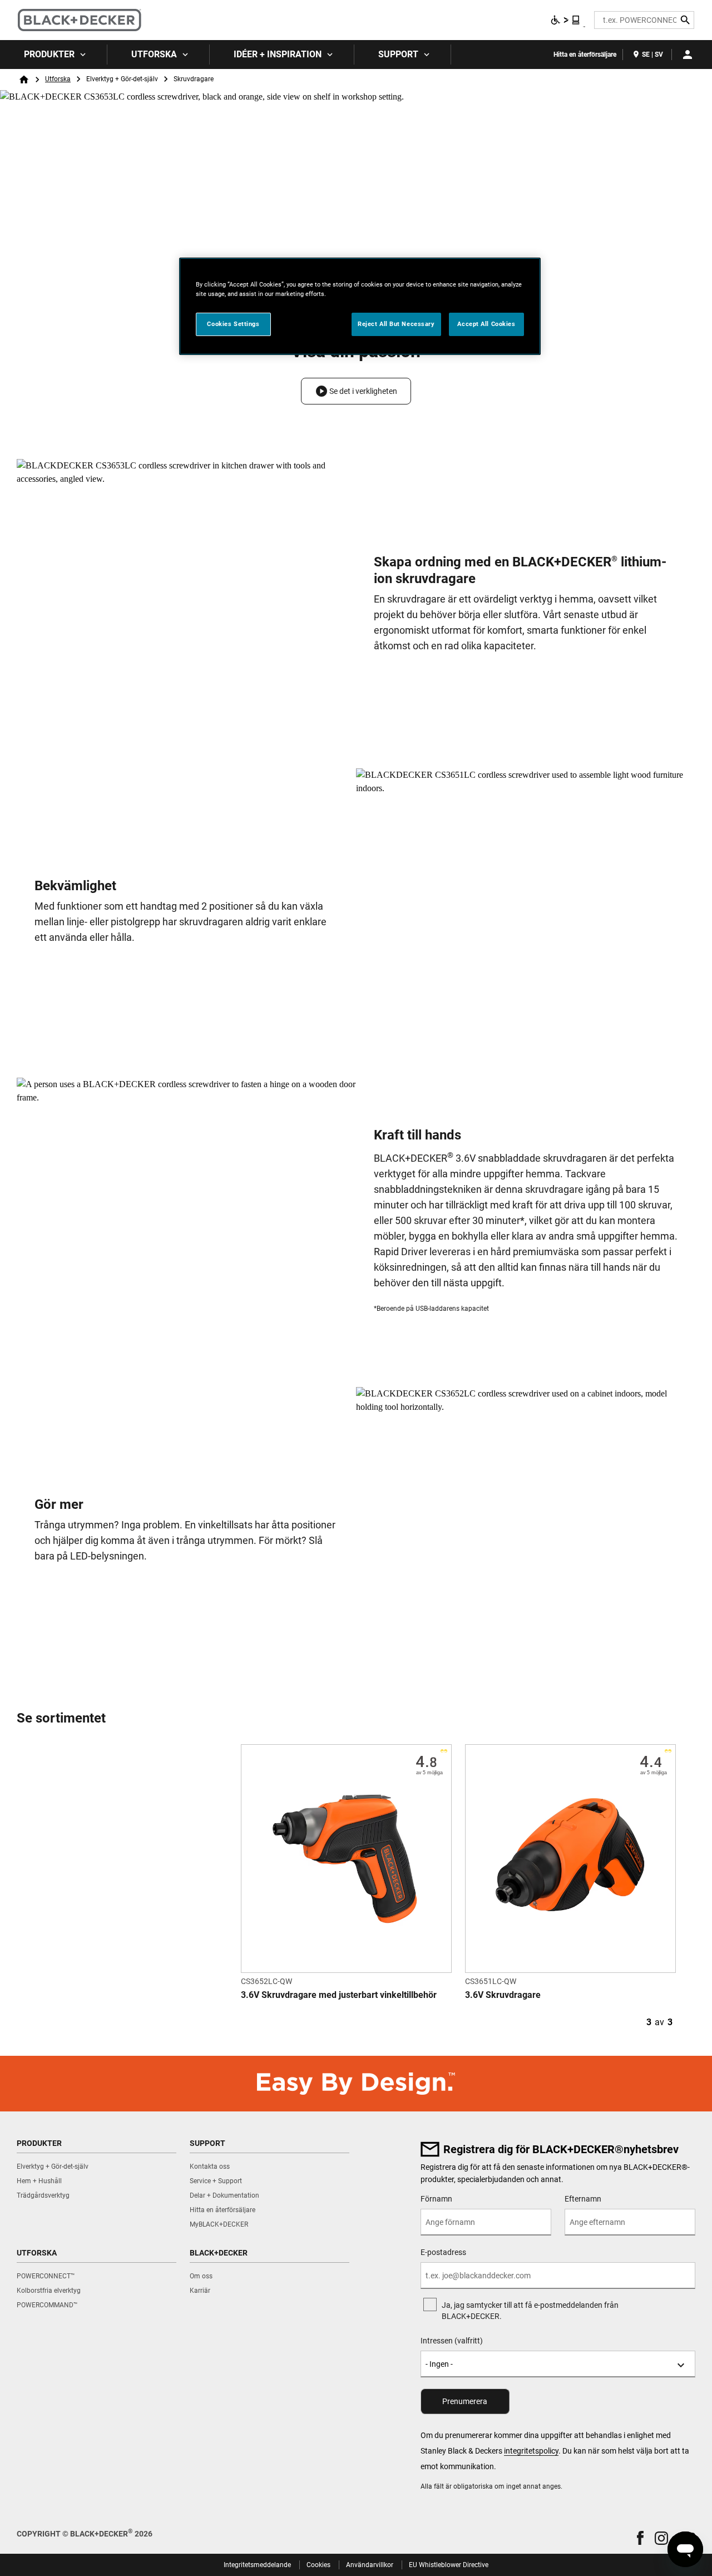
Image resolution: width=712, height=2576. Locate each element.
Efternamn (583, 2199)
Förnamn (436, 2199)
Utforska (154, 54)
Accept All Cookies (486, 324)
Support (398, 54)
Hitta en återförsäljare (585, 55)
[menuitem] (54, 55)
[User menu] (688, 55)
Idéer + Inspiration (278, 54)
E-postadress (443, 2252)
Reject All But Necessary (396, 324)
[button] (356, 391)
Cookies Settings (233, 324)
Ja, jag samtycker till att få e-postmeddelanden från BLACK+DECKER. (530, 2311)
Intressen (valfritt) (452, 2341)
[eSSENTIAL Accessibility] (566, 20)
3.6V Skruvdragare (503, 1995)
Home (24, 80)
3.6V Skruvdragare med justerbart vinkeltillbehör (339, 1995)
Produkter (49, 54)
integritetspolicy (531, 2451)
